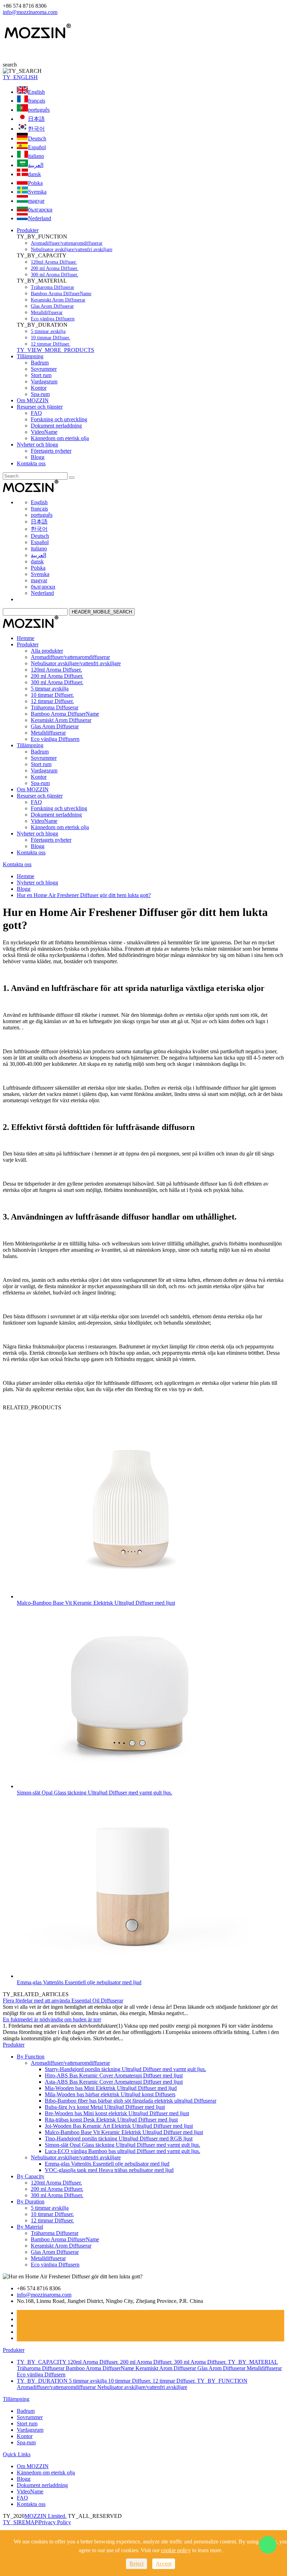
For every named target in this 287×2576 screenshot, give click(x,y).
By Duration (31, 2202)
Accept (164, 2564)
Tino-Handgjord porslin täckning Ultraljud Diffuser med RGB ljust (119, 2138)
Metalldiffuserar (47, 313)
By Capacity (31, 2176)
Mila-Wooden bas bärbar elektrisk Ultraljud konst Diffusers (110, 2094)
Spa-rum (40, 394)
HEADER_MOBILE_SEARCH (102, 612)
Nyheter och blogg (37, 445)
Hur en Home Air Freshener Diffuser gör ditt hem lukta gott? (84, 895)
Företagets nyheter (51, 451)
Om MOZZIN (33, 400)
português (39, 110)
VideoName (44, 432)
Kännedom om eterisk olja (60, 438)
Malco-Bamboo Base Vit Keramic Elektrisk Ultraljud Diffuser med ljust (96, 1603)
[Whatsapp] (268, 2545)
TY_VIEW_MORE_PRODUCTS (55, 350)
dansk (34, 174)
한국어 (36, 129)
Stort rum (41, 375)
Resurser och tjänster (40, 407)
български (40, 210)
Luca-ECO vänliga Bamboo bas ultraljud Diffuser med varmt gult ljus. (122, 2151)
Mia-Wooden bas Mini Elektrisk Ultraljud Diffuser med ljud (111, 2088)
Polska (35, 183)
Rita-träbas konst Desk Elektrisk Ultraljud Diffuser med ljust (111, 2120)
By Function (31, 2057)
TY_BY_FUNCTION (222, 2381)
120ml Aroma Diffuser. (54, 262)
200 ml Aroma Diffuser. (55, 268)
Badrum (40, 363)
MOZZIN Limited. (45, 2516)
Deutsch (37, 138)
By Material (30, 2227)
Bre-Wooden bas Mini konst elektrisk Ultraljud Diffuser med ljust (117, 2113)
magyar (36, 201)
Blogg (38, 457)
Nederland (40, 218)
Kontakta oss (31, 463)
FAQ (36, 413)
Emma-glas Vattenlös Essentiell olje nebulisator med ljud (79, 1982)
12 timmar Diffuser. (51, 344)
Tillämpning (30, 356)
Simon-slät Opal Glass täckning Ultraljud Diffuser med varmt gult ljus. (94, 1793)
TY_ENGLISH (20, 77)
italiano (36, 156)
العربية (36, 165)
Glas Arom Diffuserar (52, 306)
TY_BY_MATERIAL (253, 2362)
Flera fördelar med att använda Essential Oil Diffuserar (63, 2001)
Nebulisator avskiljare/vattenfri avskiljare (72, 249)
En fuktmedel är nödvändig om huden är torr (52, 2019)
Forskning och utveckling (59, 419)
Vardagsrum (44, 381)
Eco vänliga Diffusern (53, 319)
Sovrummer (44, 369)
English (36, 92)
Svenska (37, 192)
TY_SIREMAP (20, 2522)
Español (37, 147)
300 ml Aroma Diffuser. (55, 275)
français (37, 101)
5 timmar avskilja (48, 331)
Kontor (39, 388)
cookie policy (176, 2550)
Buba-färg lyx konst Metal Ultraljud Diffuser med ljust (105, 2107)
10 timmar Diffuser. (51, 338)
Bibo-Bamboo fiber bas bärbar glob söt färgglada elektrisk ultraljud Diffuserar (131, 2101)
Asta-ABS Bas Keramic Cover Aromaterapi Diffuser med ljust (114, 2082)
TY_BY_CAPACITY (42, 2362)
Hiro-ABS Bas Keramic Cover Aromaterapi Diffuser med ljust (114, 2075)
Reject (136, 2564)
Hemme (26, 638)
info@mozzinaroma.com (30, 12)
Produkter (28, 230)
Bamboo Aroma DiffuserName (61, 294)
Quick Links (17, 2454)
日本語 (36, 119)
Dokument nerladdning (56, 426)
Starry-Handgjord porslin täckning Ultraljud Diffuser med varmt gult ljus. (125, 2069)
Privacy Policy (55, 2522)
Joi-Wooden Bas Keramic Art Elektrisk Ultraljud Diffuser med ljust (119, 2126)
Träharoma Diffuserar (52, 287)
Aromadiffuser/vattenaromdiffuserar (67, 243)
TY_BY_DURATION (43, 2381)
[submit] (72, 478)
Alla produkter (47, 651)
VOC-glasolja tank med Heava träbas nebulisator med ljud (109, 2170)
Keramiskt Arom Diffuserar (58, 300)
